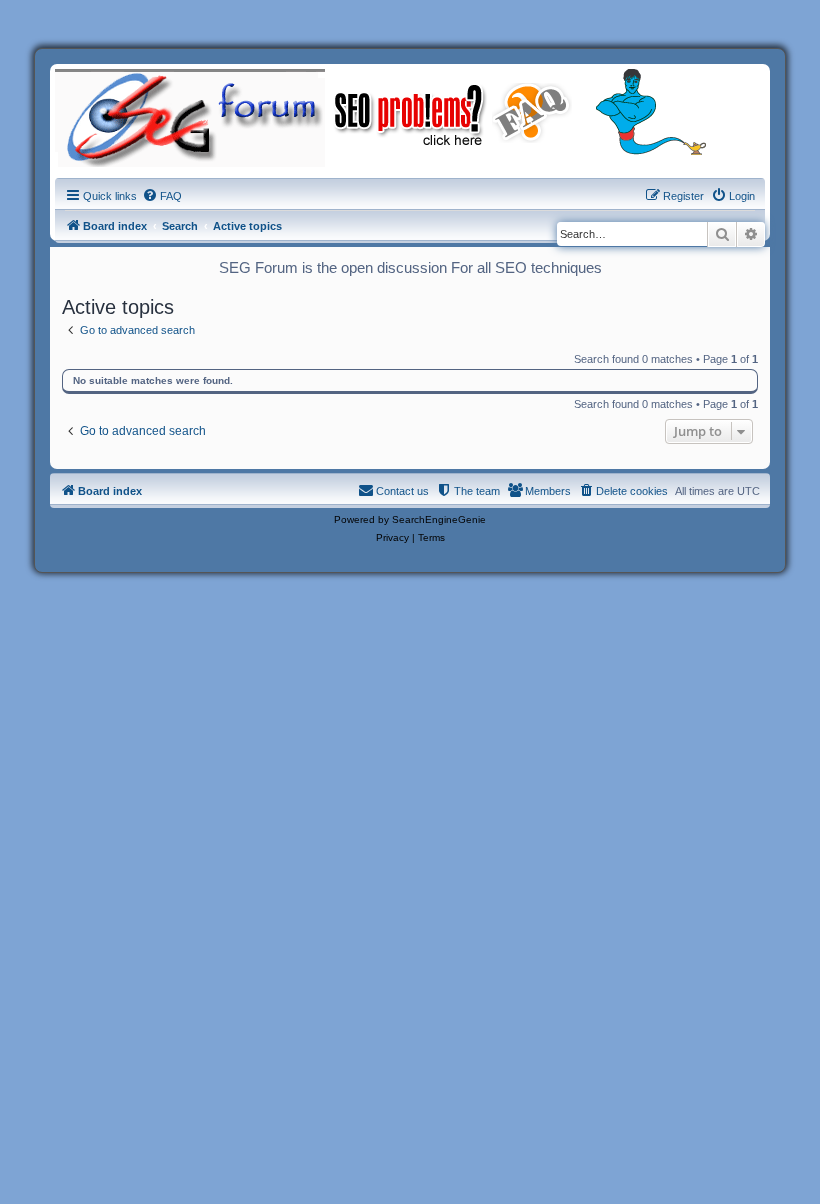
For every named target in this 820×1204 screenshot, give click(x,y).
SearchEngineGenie (439, 519)
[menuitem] (162, 196)
